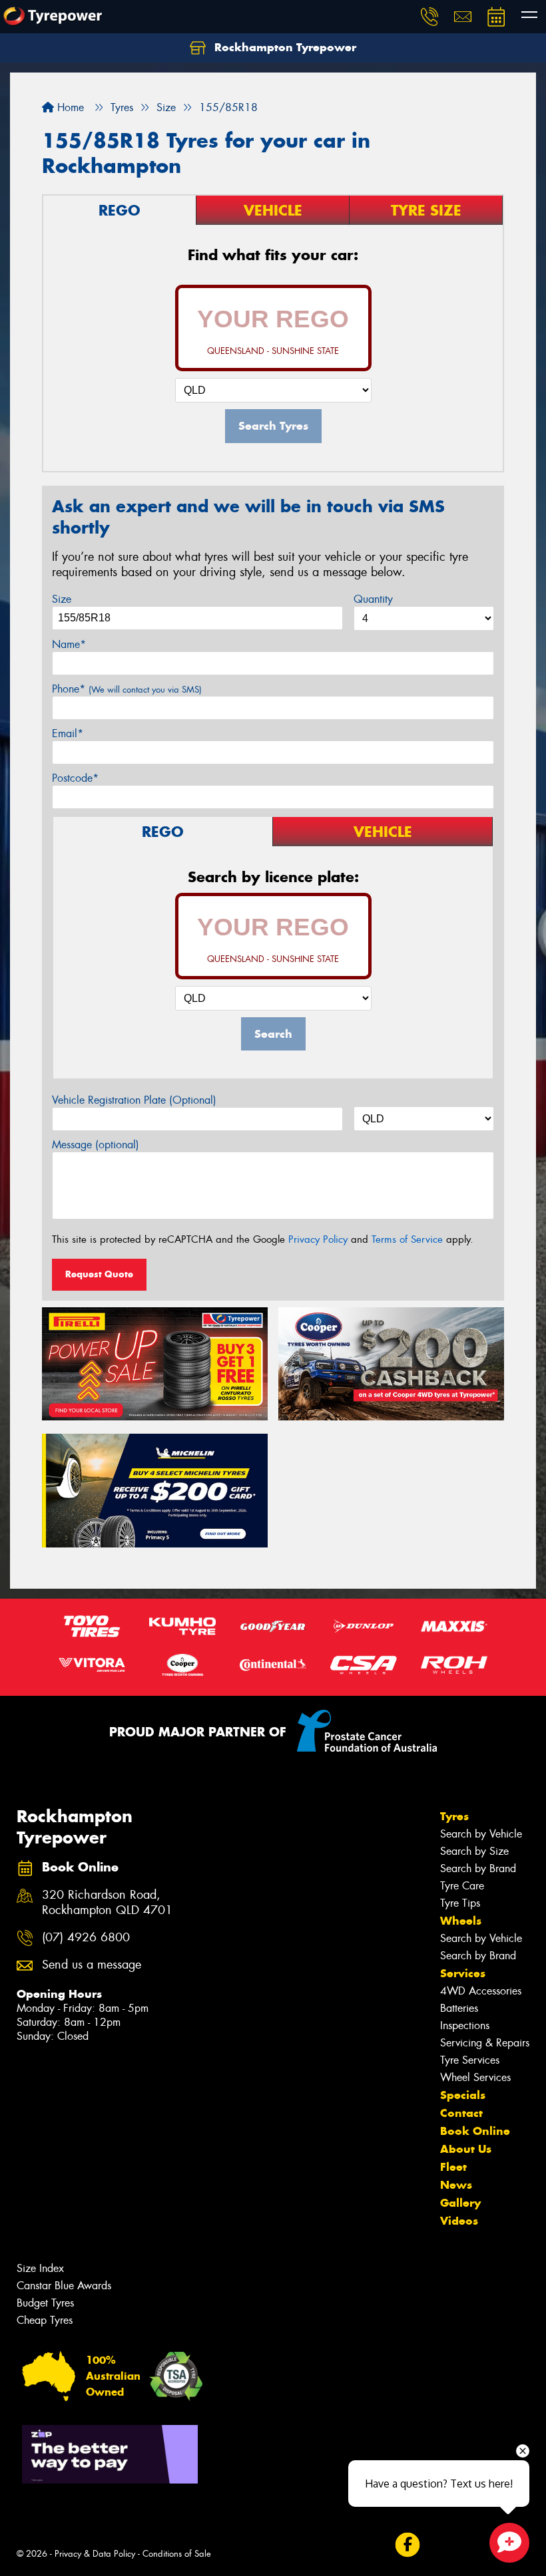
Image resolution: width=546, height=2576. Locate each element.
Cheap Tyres (45, 2320)
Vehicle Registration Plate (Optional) (134, 1100)
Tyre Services (470, 2060)
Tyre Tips (460, 1903)
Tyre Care (462, 1886)
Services (463, 1973)
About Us (466, 2149)
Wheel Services (475, 2077)
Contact (461, 2113)
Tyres (454, 1816)
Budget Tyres (45, 2303)
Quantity (373, 599)
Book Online (475, 2131)
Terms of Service (407, 1239)
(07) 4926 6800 (86, 1938)
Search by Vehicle (481, 1834)
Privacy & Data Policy (95, 2554)
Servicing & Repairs (485, 2043)
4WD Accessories (481, 1991)
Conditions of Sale (177, 2554)
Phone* (127, 689)
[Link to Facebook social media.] (407, 2545)
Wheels (461, 1921)
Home (69, 107)
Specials (463, 2095)
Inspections (465, 2025)
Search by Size (474, 1851)
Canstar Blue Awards (64, 2286)
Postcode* (75, 778)
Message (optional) (96, 1145)
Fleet (453, 2167)
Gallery (460, 2203)
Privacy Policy (318, 1239)
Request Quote (99, 1274)
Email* (68, 733)
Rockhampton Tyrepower (284, 47)
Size (62, 599)
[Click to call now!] (429, 17)
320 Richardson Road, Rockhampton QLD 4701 (107, 1903)
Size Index (40, 2268)
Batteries (459, 2008)
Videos (459, 2221)
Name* (69, 644)
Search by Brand (478, 1868)
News (456, 2185)
